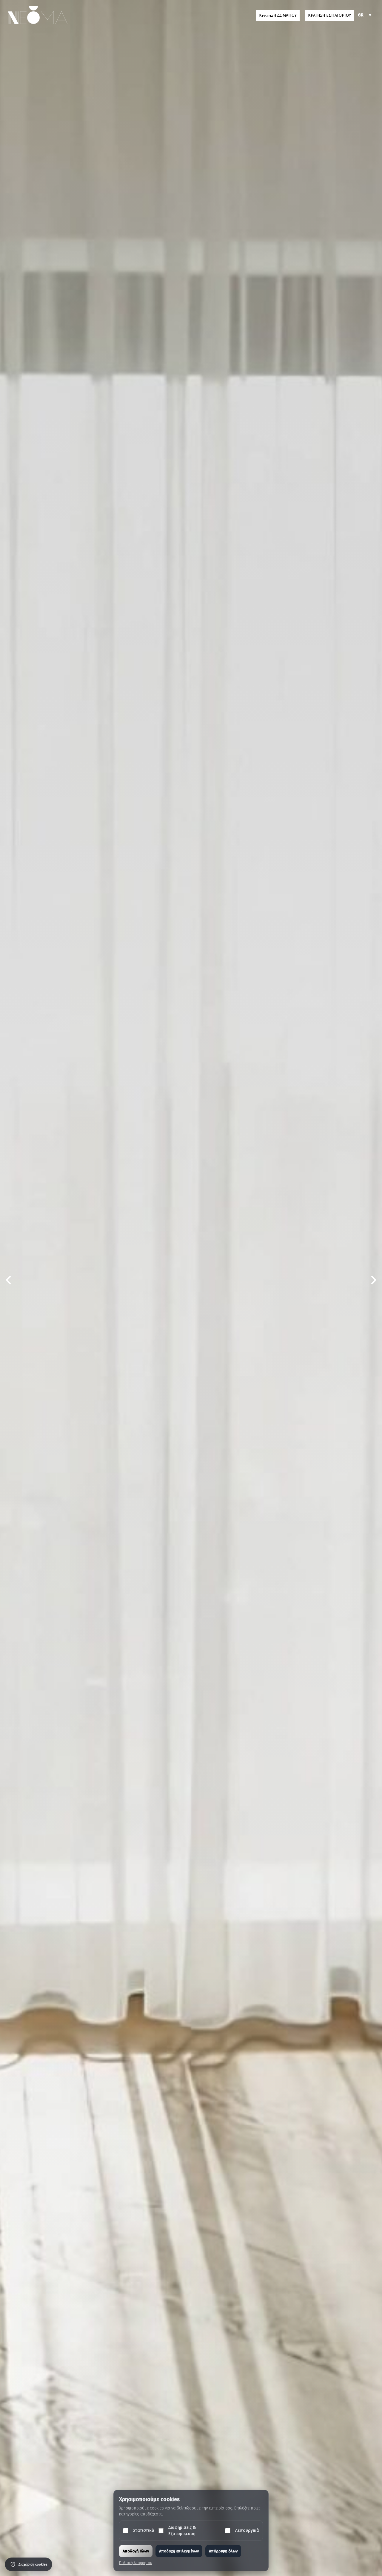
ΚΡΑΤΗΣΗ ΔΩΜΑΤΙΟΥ (278, 15)
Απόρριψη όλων (223, 2551)
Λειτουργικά (247, 2531)
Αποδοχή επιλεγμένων (179, 2551)
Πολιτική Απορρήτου (136, 2563)
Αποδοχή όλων (136, 2551)
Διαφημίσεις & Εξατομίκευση (182, 2531)
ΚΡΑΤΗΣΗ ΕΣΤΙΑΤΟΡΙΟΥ (329, 15)
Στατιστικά (144, 2531)
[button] (266, 15)
